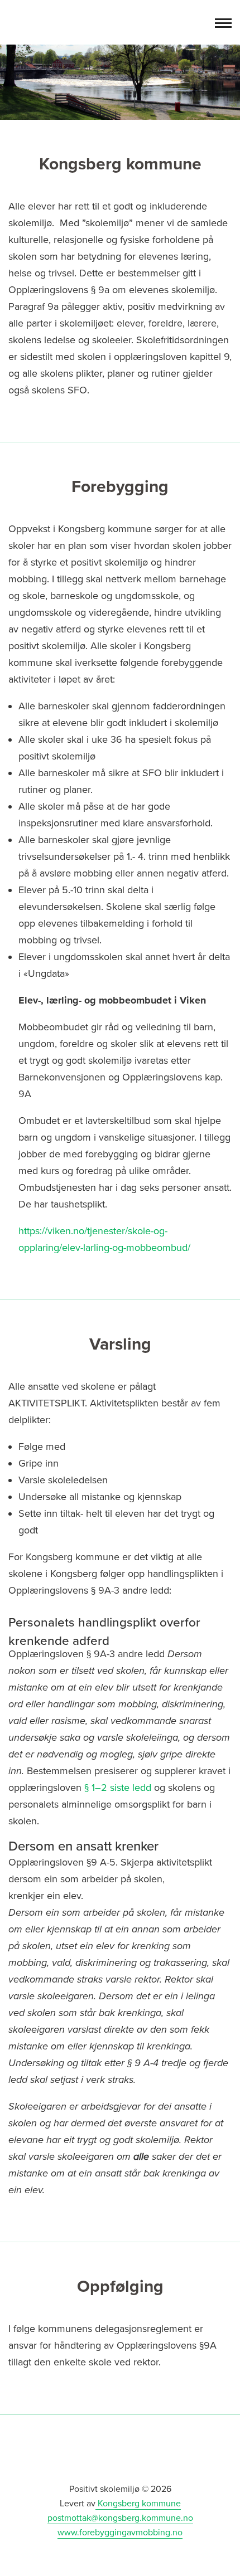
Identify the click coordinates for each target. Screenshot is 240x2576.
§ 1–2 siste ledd (118, 1788)
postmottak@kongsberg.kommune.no (120, 2518)
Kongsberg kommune (138, 2504)
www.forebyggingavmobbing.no (120, 2533)
